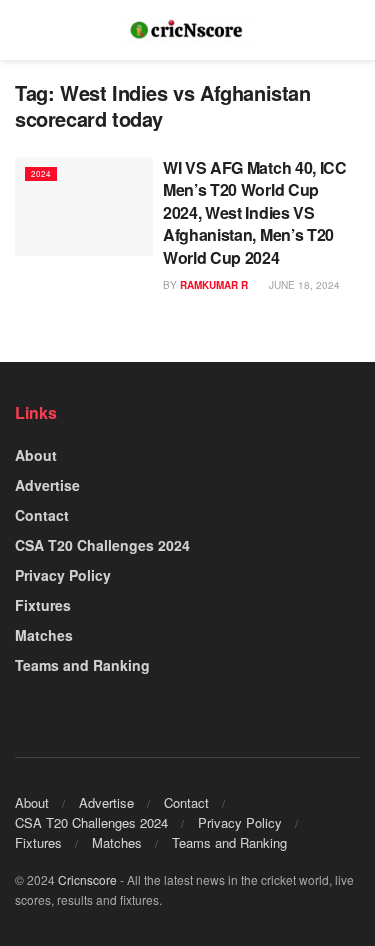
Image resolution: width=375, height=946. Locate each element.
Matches (44, 635)
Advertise (47, 485)
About (36, 455)
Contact (42, 515)
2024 (41, 173)
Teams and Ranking (82, 665)
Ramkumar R (214, 285)
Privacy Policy (63, 575)
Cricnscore (87, 879)
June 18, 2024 (303, 285)
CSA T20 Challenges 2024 (102, 545)
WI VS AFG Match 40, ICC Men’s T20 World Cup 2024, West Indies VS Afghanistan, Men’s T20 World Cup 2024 (255, 212)
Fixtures (43, 605)
